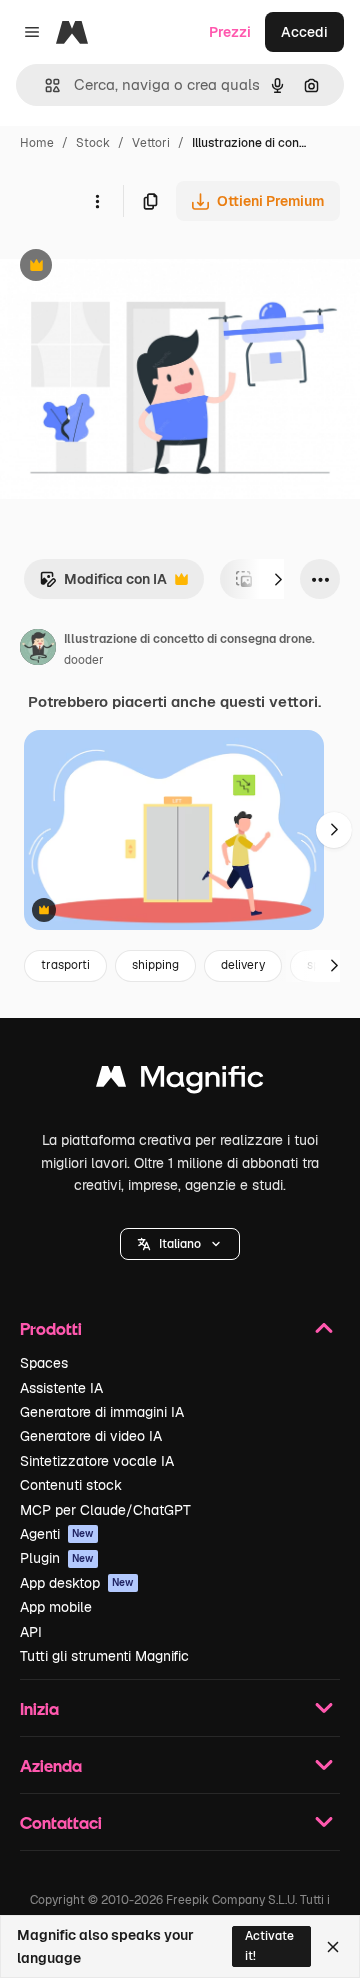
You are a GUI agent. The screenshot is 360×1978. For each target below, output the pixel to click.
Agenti (57, 1534)
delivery (243, 965)
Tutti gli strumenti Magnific (104, 1656)
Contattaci (61, 1822)
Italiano (180, 1244)
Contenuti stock (71, 1485)
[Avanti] (278, 579)
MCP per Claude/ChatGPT (105, 1510)
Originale (132, 267)
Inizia (39, 1708)
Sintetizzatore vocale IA (97, 1461)
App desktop (77, 1583)
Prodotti (51, 1328)
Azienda (51, 1765)
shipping (155, 965)
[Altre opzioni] (97, 201)
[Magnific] (180, 1081)
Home (37, 143)
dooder (84, 660)
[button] (180, 1244)
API (31, 1632)
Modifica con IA (103, 584)
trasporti (65, 965)
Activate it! (269, 1945)
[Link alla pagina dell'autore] (38, 650)
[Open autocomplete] (44, 85)
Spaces (44, 1363)
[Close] (333, 1947)
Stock (93, 143)
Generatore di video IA (91, 1436)
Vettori (151, 143)
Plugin (57, 1558)
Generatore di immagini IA (102, 1412)
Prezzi (230, 32)
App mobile (56, 1607)
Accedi (304, 32)
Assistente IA (61, 1388)
